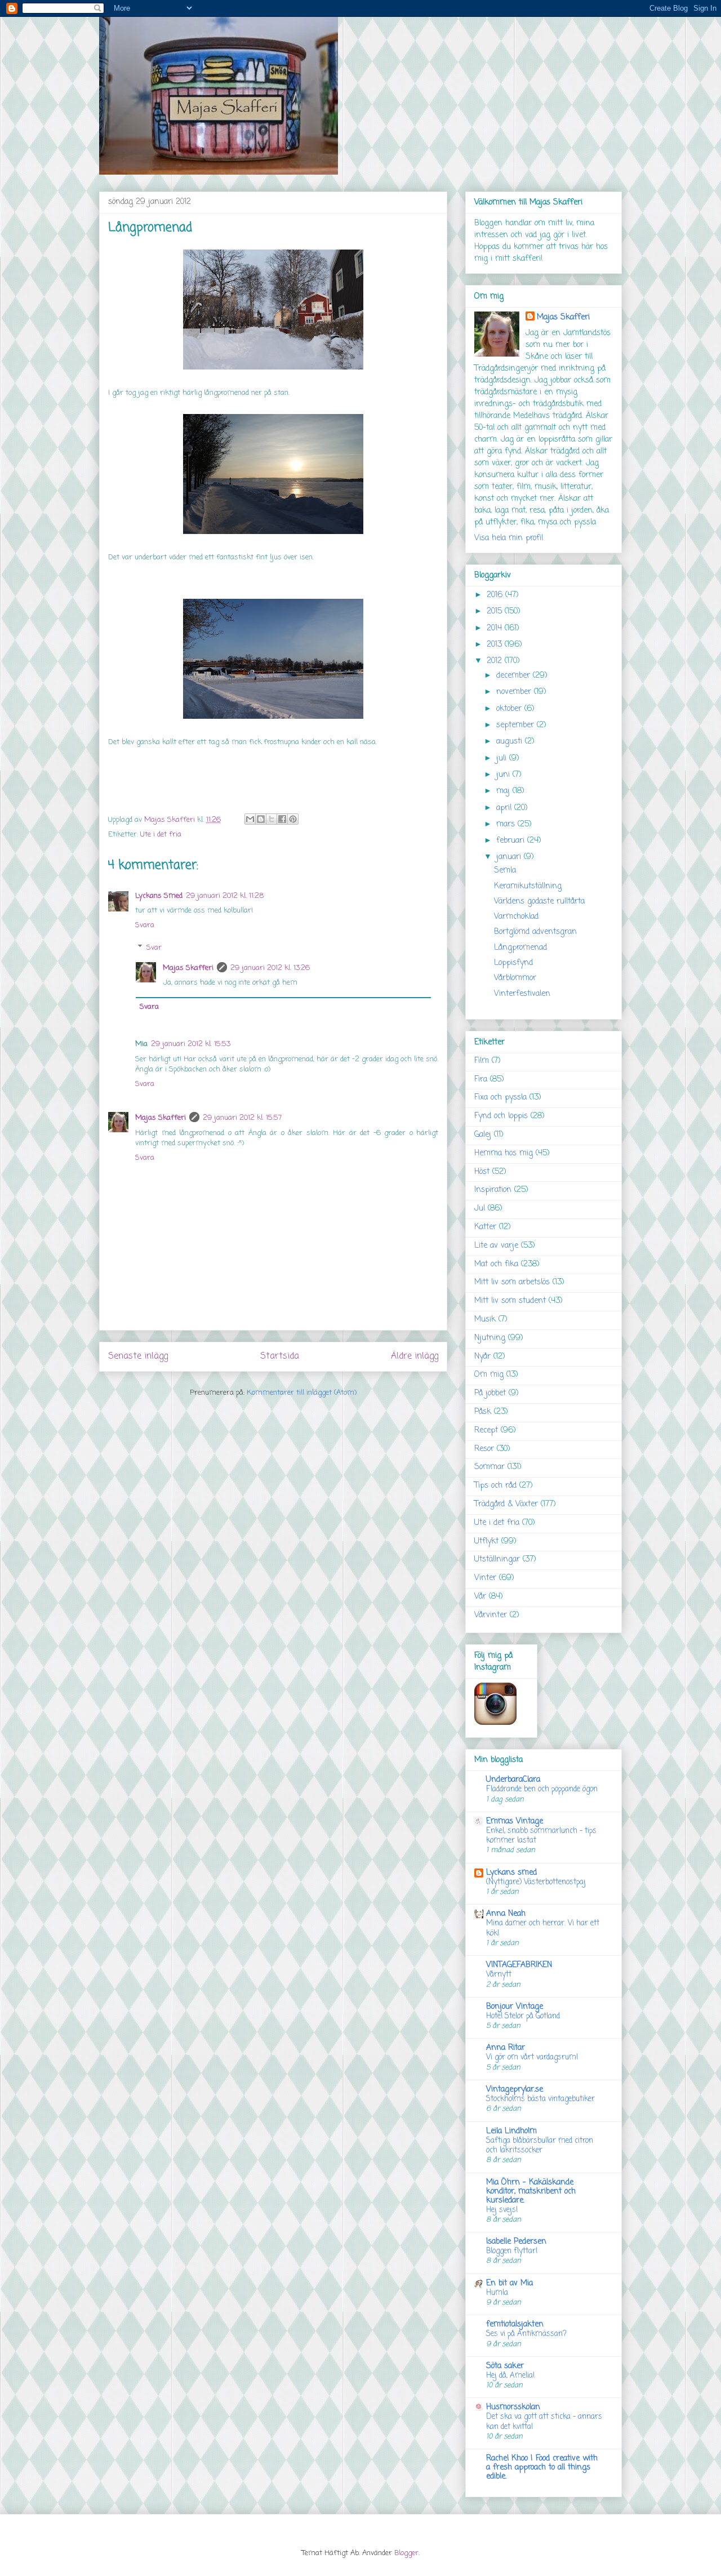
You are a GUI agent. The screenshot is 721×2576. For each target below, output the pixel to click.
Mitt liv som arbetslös (512, 1282)
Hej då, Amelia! (510, 2375)
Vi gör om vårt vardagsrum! (532, 2057)
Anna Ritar (506, 2048)
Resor (484, 1449)
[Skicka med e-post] (250, 819)
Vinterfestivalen (522, 994)
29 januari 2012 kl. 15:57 (242, 1118)
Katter (485, 1227)
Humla (497, 2293)
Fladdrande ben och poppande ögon (542, 1789)
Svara (145, 925)
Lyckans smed (511, 1873)
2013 (496, 645)
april (505, 808)
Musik (485, 1320)
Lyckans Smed (159, 896)
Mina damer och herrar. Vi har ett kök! (543, 1928)
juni (504, 775)
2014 (496, 628)
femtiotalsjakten (515, 2324)
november (515, 692)
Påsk (483, 1412)
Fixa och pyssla (500, 1098)
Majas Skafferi (188, 968)
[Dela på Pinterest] (293, 819)
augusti (511, 742)
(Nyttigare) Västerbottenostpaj (536, 1882)
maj (504, 791)
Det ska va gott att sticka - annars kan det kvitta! (544, 2421)
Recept (486, 1431)
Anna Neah (506, 1914)
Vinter (485, 1578)
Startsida (280, 1356)
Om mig (489, 1375)
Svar (154, 948)
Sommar (489, 1467)
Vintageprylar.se (515, 2090)
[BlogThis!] (261, 819)
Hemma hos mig (504, 1153)
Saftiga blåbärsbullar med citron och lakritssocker (540, 2145)
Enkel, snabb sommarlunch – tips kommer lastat (541, 1836)
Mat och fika (496, 1264)
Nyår (482, 1357)
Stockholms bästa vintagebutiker (540, 2099)
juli (503, 758)
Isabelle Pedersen (516, 2242)
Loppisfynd (513, 963)
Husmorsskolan (513, 2407)
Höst (482, 1172)
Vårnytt (499, 1974)
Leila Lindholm (511, 2131)
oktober (510, 709)
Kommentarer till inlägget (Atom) (302, 1393)
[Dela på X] (272, 819)
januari (510, 857)
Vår (480, 1597)
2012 (496, 661)
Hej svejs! (502, 2210)
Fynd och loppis (501, 1116)
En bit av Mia (509, 2283)
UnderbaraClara (513, 1780)
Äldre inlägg (415, 1356)
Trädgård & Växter (506, 1504)
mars (507, 824)
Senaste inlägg (138, 1356)
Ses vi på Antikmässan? (526, 2334)
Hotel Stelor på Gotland (523, 2016)
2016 (496, 595)
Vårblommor (515, 978)
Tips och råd (495, 1486)
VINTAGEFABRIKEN (519, 1965)
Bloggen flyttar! (512, 2251)
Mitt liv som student (510, 1301)
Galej (483, 1135)
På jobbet (490, 1393)
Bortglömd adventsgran (535, 932)
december (515, 676)
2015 (496, 611)
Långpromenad (520, 948)
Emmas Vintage (515, 1821)
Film (482, 1061)
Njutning (490, 1338)
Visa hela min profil (509, 538)
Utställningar (497, 1560)
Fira (481, 1080)
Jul (480, 1209)
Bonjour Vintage (515, 2007)
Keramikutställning (528, 886)
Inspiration (493, 1190)
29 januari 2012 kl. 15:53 (191, 1044)
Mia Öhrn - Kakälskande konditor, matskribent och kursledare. (531, 2192)
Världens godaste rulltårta (539, 902)
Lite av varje (496, 1246)
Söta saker (505, 2366)
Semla (505, 871)
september (517, 725)
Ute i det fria (161, 835)
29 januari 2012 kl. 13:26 (270, 968)
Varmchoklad (516, 917)
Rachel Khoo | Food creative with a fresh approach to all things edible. (542, 2468)
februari (512, 841)
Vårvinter (491, 1615)
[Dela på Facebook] (282, 819)
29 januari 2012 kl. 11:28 (225, 896)
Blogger (406, 2553)
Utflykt (486, 1541)
